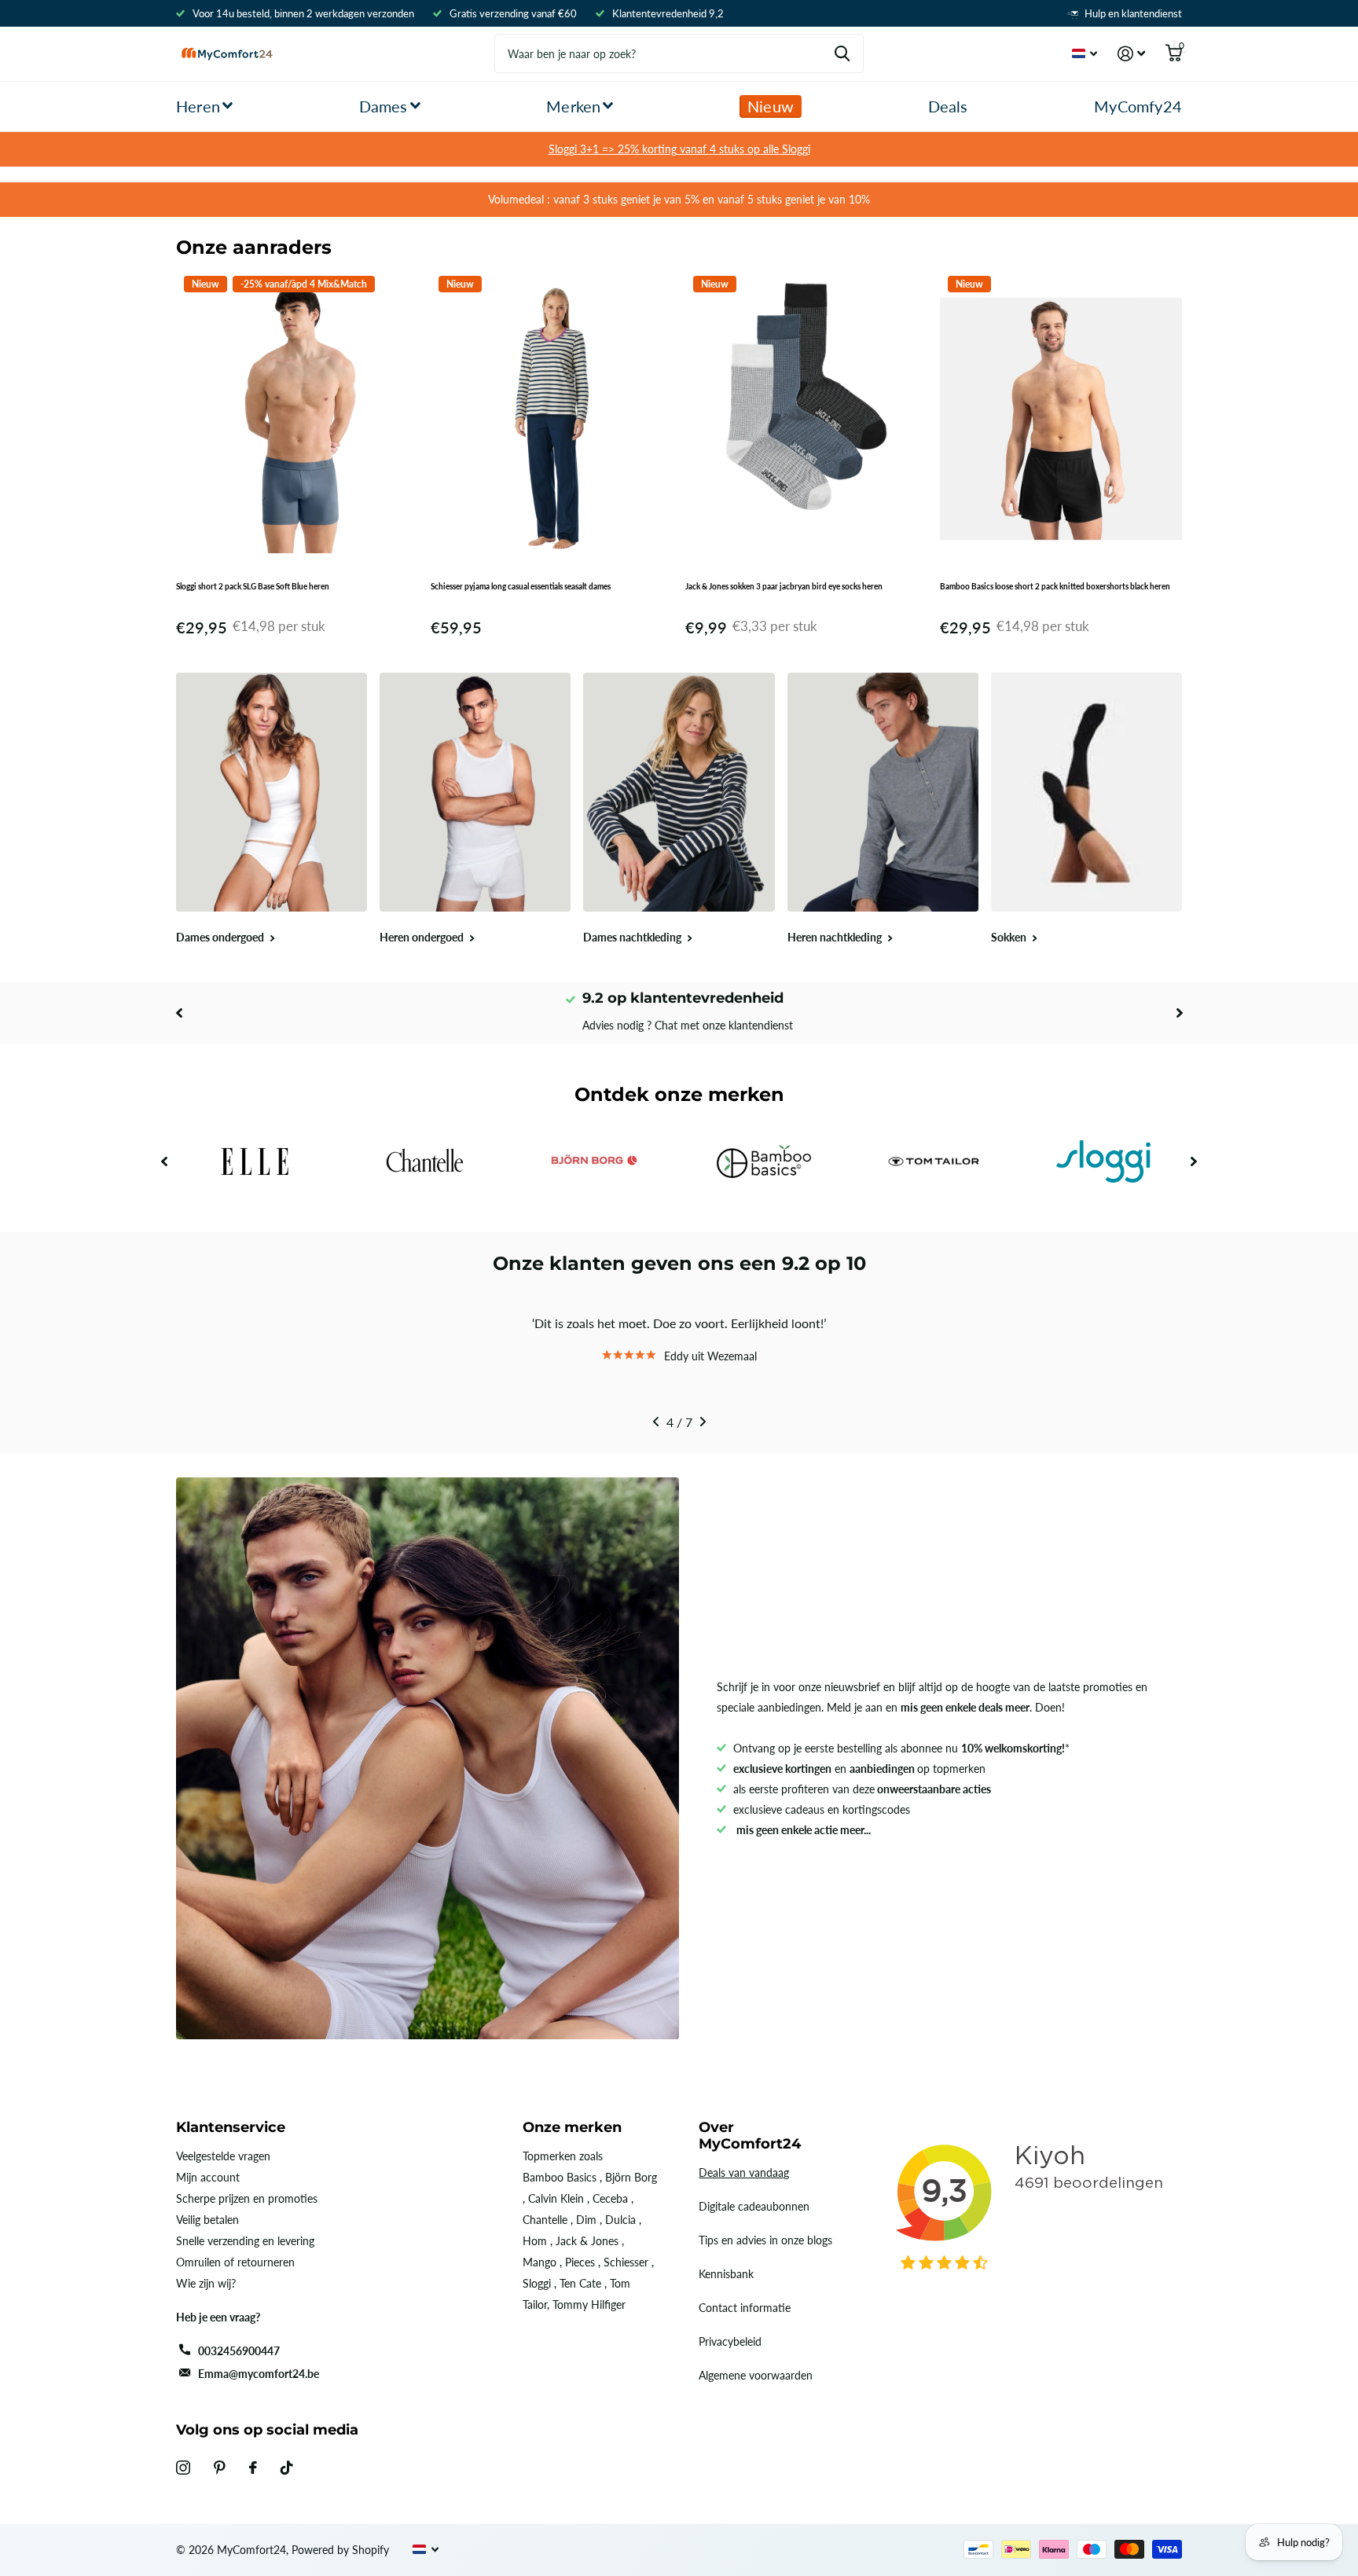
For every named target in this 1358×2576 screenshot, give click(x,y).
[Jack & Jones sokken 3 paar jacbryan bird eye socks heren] (806, 419)
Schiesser (626, 2262)
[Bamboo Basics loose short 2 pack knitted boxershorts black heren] (1061, 419)
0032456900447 (239, 2351)
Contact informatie (745, 2308)
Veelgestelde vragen (223, 2156)
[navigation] (179, 1013)
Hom (535, 2241)
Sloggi (537, 2283)
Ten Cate (580, 2283)
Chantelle (545, 2220)
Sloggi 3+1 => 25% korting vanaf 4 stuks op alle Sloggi (679, 149)
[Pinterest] (220, 2468)
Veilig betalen (207, 2220)
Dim (586, 2220)
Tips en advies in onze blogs (765, 2240)
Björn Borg (631, 2177)
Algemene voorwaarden (756, 2375)
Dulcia (620, 2220)
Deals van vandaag (744, 2172)
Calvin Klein (556, 2198)
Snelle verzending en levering (245, 2241)
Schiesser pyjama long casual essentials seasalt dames (521, 586)
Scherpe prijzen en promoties (247, 2198)
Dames (384, 106)
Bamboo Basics (560, 2177)
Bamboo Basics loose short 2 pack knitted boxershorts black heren (1055, 586)
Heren (198, 106)
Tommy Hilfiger (589, 2304)
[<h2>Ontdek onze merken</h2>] (255, 1162)
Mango (540, 2262)
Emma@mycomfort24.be (259, 2374)
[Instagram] (183, 2468)
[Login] (1131, 54)
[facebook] (253, 2468)
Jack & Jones (587, 2241)
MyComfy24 (1138, 106)
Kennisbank (726, 2274)
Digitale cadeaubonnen (754, 2206)
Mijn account (208, 2177)
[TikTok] (287, 2468)
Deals (948, 106)
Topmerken (549, 2156)
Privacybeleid (730, 2341)
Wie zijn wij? (206, 2283)
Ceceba (610, 2198)
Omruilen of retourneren (235, 2262)
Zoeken (842, 53)
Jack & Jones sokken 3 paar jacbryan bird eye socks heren (784, 586)
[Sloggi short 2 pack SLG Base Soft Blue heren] (297, 419)
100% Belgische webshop (687, 998)
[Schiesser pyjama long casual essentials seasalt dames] (552, 419)
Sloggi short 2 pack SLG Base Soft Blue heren (253, 586)
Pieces (580, 2262)
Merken (573, 106)
